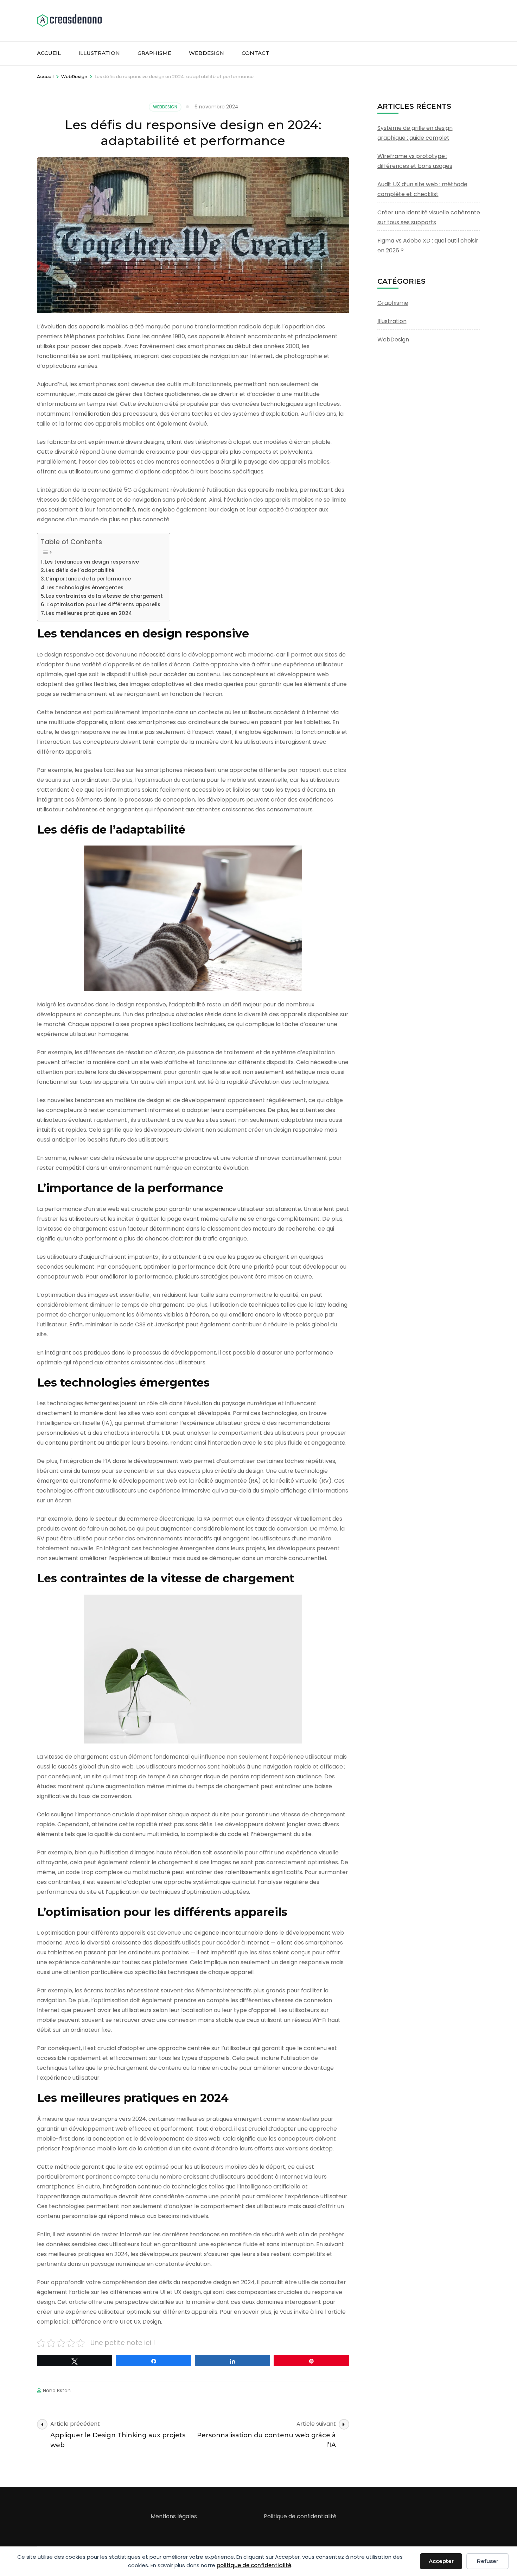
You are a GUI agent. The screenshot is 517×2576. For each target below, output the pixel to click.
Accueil (49, 53)
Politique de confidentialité (300, 2516)
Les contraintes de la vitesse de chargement (104, 596)
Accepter (441, 2561)
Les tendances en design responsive (92, 562)
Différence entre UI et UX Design (116, 2322)
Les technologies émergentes (85, 588)
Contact (256, 53)
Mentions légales (174, 2516)
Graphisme (154, 53)
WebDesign (206, 53)
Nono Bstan (57, 2390)
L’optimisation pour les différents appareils (103, 604)
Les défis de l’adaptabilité (80, 570)
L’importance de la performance (88, 579)
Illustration (99, 53)
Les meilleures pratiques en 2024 (89, 613)
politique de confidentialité (254, 2565)
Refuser (488, 2561)
